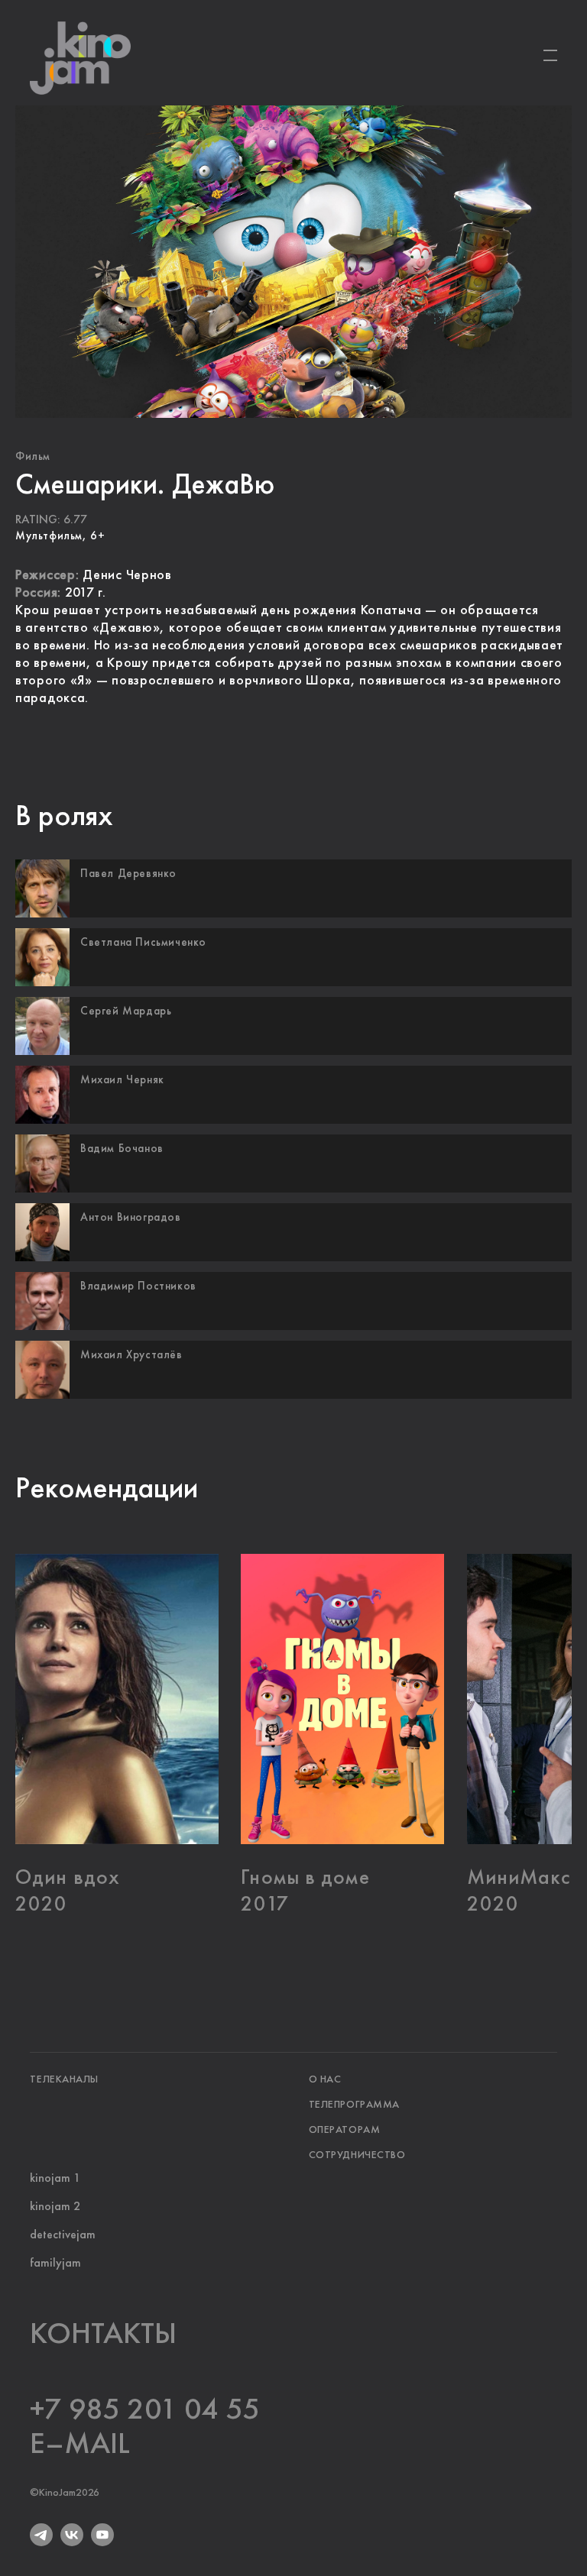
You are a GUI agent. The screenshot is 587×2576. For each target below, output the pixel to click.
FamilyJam (495, 252)
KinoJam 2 (222, 252)
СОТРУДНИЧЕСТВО (357, 2155)
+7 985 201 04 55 (145, 2410)
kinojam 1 (55, 2179)
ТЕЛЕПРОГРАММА (354, 2105)
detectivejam (63, 2235)
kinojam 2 (55, 2207)
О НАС (325, 2079)
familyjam (55, 2264)
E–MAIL (80, 2445)
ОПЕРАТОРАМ (345, 2130)
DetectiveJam (359, 252)
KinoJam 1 (92, 252)
